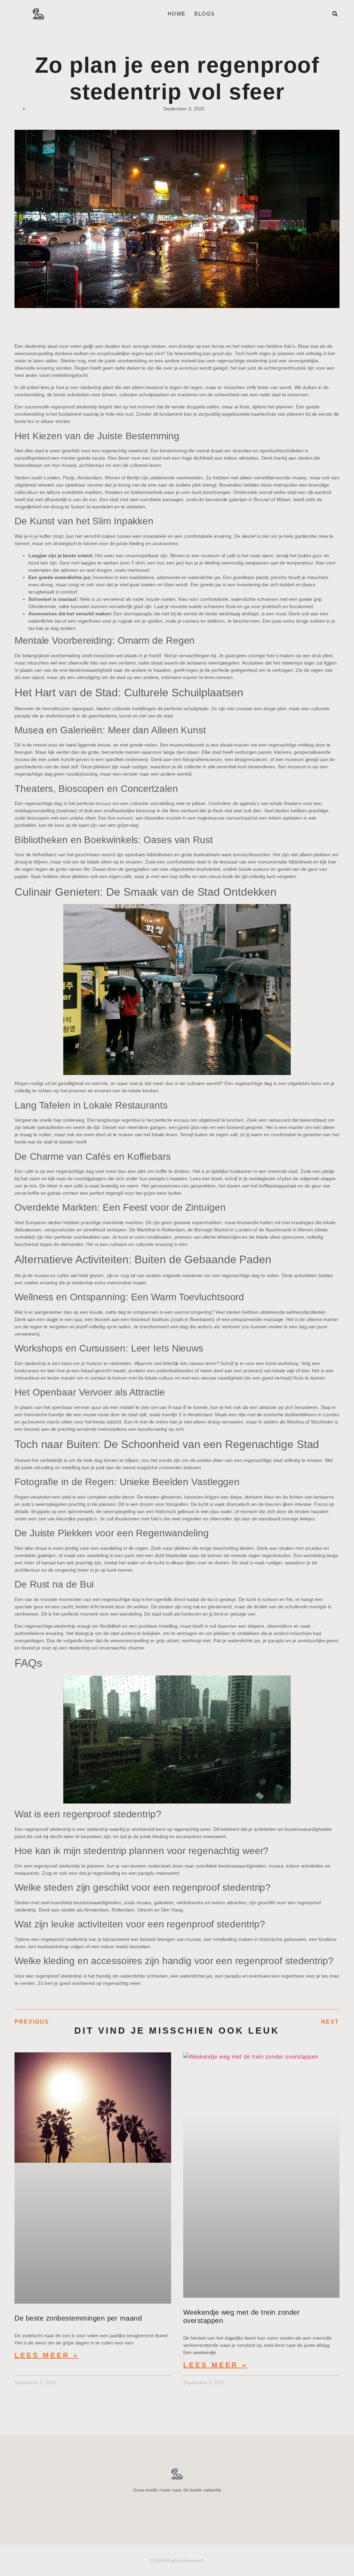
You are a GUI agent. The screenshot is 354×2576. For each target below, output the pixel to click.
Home (177, 14)
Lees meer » (47, 2355)
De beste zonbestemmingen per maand (78, 2318)
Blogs (204, 14)
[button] (335, 14)
